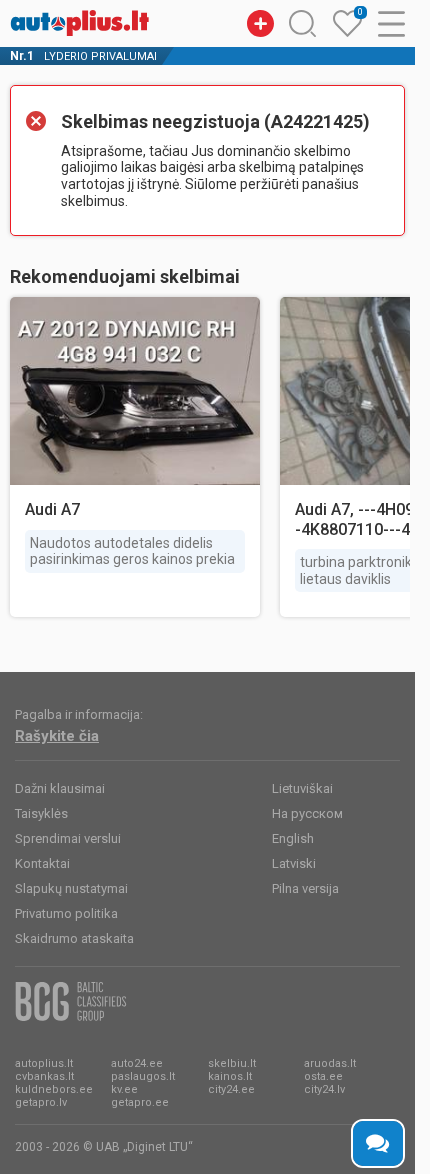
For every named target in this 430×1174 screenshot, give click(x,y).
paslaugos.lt (143, 1076)
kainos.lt (230, 1076)
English (293, 838)
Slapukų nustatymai (71, 888)
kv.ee (124, 1089)
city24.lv (324, 1089)
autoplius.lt (44, 1063)
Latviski (294, 863)
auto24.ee (137, 1063)
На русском (307, 813)
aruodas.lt (330, 1063)
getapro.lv (41, 1102)
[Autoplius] (80, 23)
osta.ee (323, 1076)
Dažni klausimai (60, 788)
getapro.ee (140, 1102)
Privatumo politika (66, 913)
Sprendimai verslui (68, 838)
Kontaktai (42, 863)
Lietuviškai (302, 788)
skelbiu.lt (232, 1063)
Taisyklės (41, 813)
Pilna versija (305, 888)
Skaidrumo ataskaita (74, 938)
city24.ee (231, 1089)
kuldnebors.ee (54, 1089)
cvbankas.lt (44, 1076)
